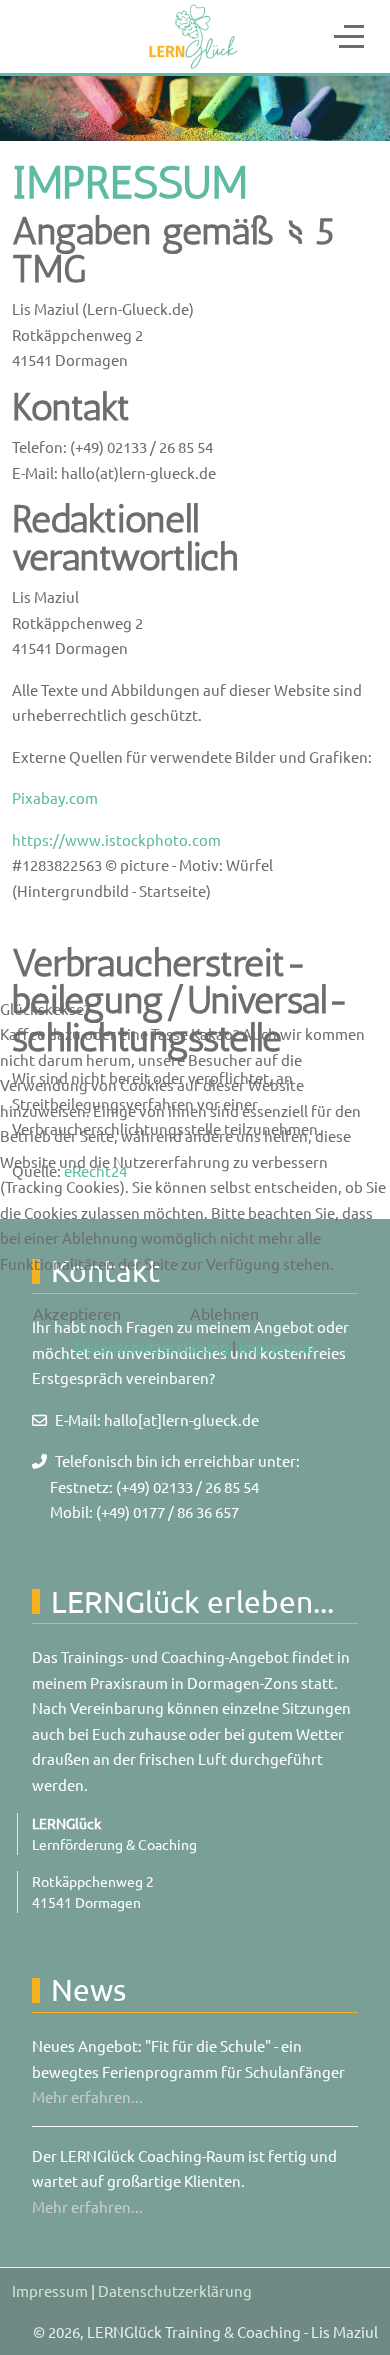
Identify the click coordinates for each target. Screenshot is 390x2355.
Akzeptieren (77, 1313)
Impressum (277, 1346)
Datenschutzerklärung (152, 1346)
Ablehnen (224, 1313)
